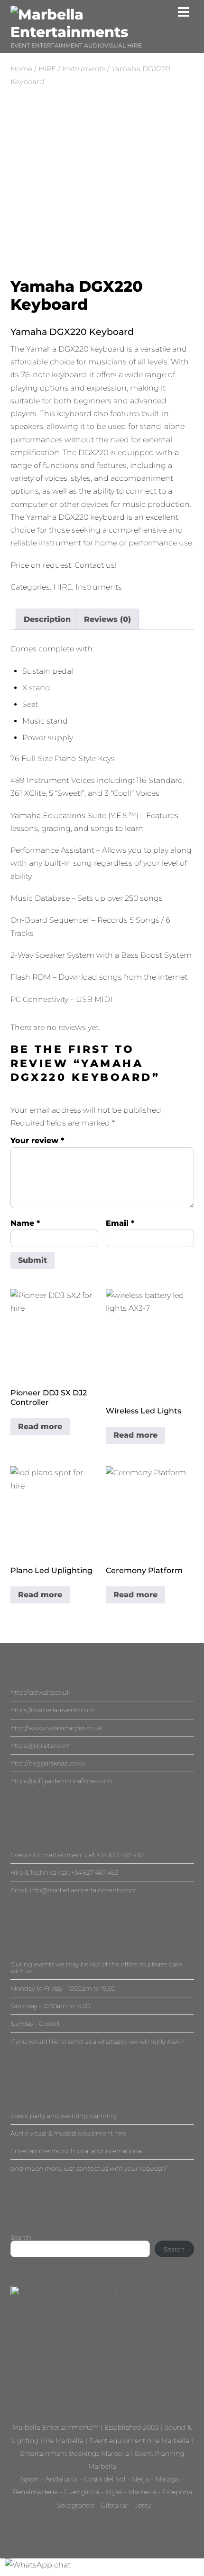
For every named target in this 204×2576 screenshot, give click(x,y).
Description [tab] (47, 619)
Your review (37, 1140)
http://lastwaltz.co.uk (40, 1692)
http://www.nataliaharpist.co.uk (56, 1728)
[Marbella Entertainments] (102, 32)
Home (21, 69)
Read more (40, 1426)
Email (120, 1223)
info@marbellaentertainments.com (83, 1890)
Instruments (84, 69)
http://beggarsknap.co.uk (48, 1763)
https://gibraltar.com (41, 1746)
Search (21, 2237)
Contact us (95, 565)
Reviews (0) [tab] (107, 619)
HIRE (47, 69)
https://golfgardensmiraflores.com (61, 1781)
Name (25, 1223)
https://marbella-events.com (53, 1710)
